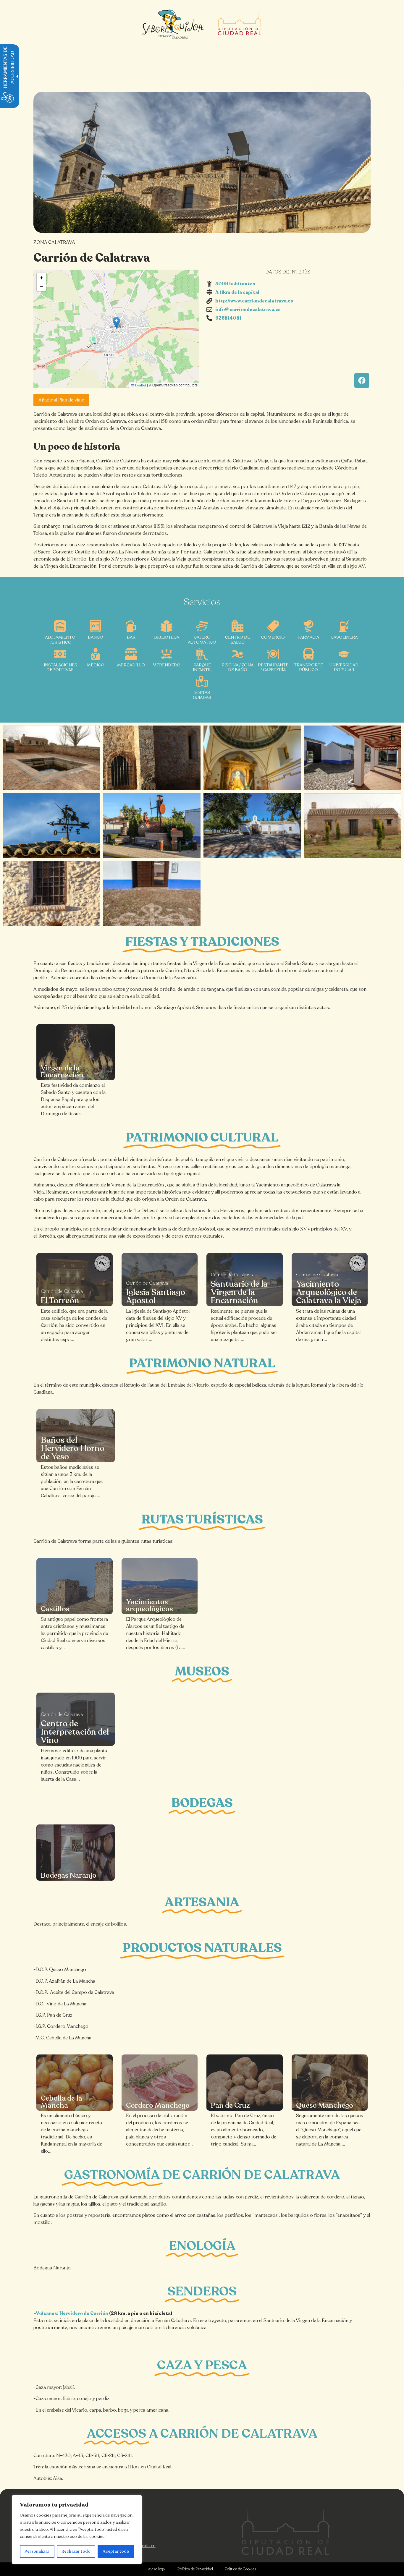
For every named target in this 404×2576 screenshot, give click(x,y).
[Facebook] (362, 381)
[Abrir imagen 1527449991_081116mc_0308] (352, 758)
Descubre (112, 177)
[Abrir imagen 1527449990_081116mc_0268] (252, 826)
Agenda (281, 177)
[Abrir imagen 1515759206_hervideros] (352, 826)
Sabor (248, 177)
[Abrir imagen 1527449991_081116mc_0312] (152, 826)
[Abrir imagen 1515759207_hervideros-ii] (52, 758)
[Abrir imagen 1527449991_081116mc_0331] (52, 826)
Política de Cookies (240, 2569)
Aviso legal (157, 2569)
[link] (76, 1052)
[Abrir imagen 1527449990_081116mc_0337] (52, 893)
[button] (116, 323)
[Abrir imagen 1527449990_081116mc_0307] (252, 758)
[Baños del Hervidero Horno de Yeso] (76, 1436)
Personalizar (37, 2551)
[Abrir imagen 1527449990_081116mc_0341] (152, 758)
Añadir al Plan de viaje (61, 400)
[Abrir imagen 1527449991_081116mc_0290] (152, 893)
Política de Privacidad (195, 2569)
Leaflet (140, 385)
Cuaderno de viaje (200, 177)
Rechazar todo (76, 2551)
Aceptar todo (116, 2551)
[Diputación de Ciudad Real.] (286, 2532)
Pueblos (150, 177)
